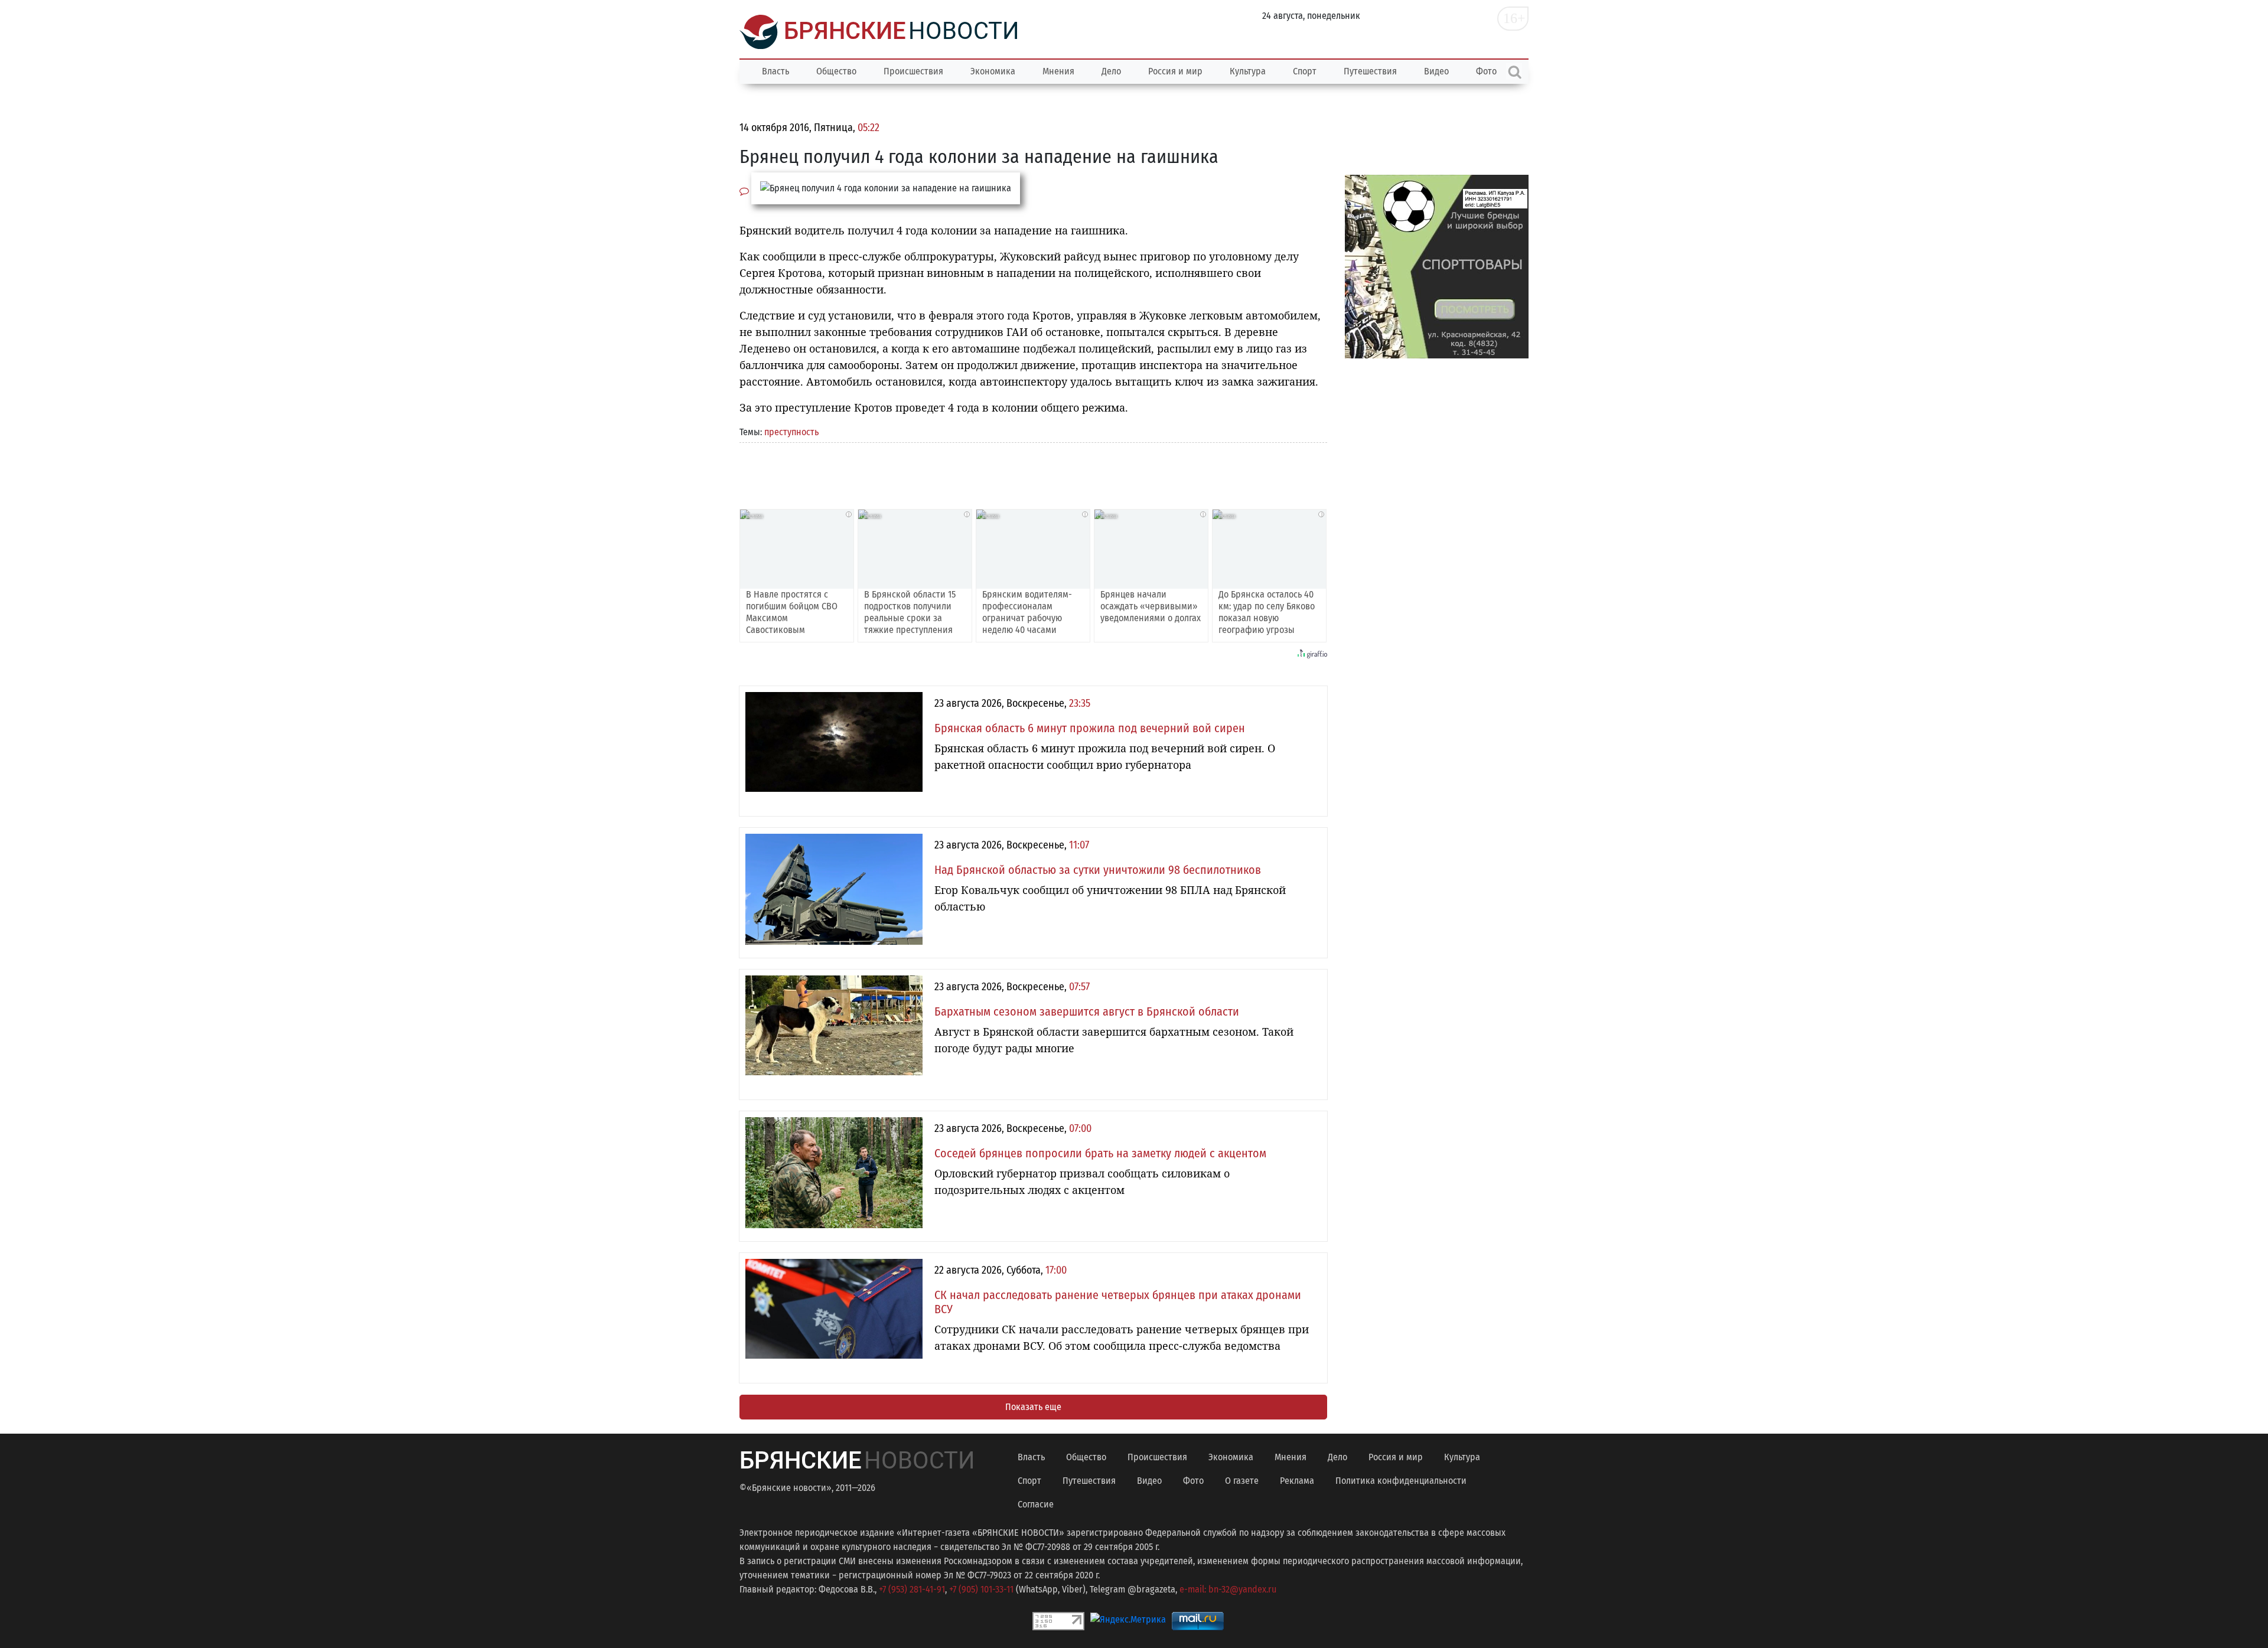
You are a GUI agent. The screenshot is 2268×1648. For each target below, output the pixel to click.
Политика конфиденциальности (1401, 1481)
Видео (1436, 71)
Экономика (993, 71)
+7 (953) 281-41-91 (912, 1589)
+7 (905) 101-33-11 (981, 1589)
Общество (836, 71)
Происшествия (913, 71)
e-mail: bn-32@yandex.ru (1228, 1589)
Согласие (1036, 1504)
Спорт (1305, 71)
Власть (775, 71)
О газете (1242, 1481)
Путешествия (1370, 71)
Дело (1111, 71)
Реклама (1297, 1481)
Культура (1248, 71)
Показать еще (1033, 1407)
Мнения (1058, 71)
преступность (791, 432)
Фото (1193, 1481)
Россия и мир (1175, 71)
